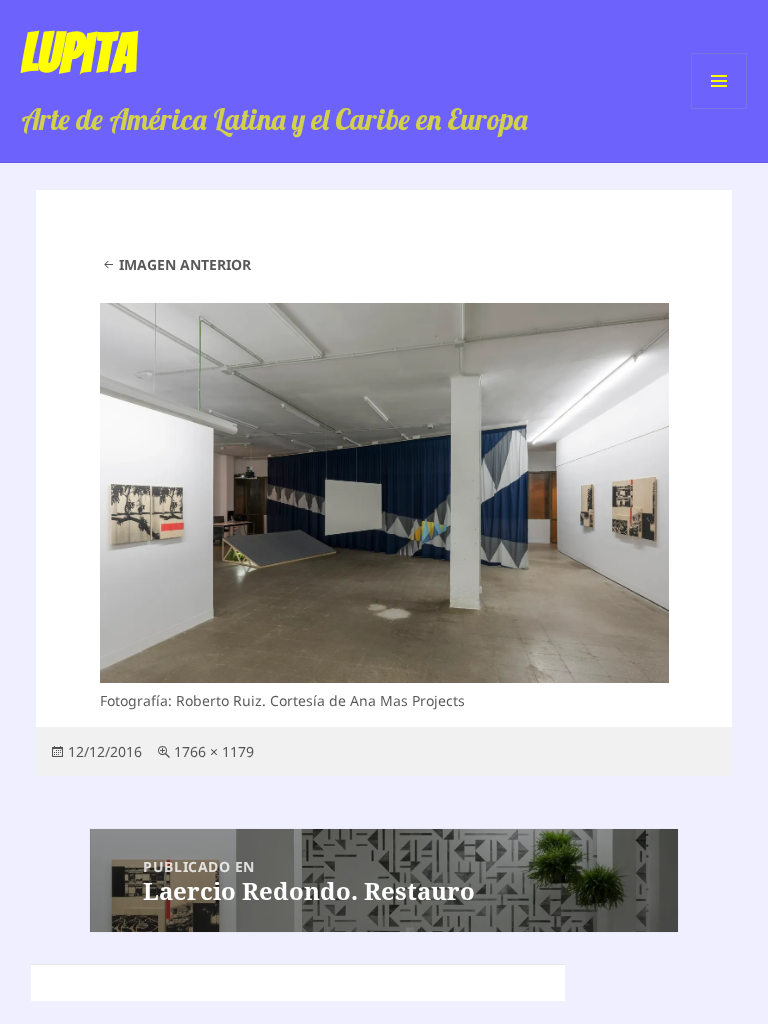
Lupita (78, 53)
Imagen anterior (185, 264)
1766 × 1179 (214, 751)
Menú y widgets (719, 108)
